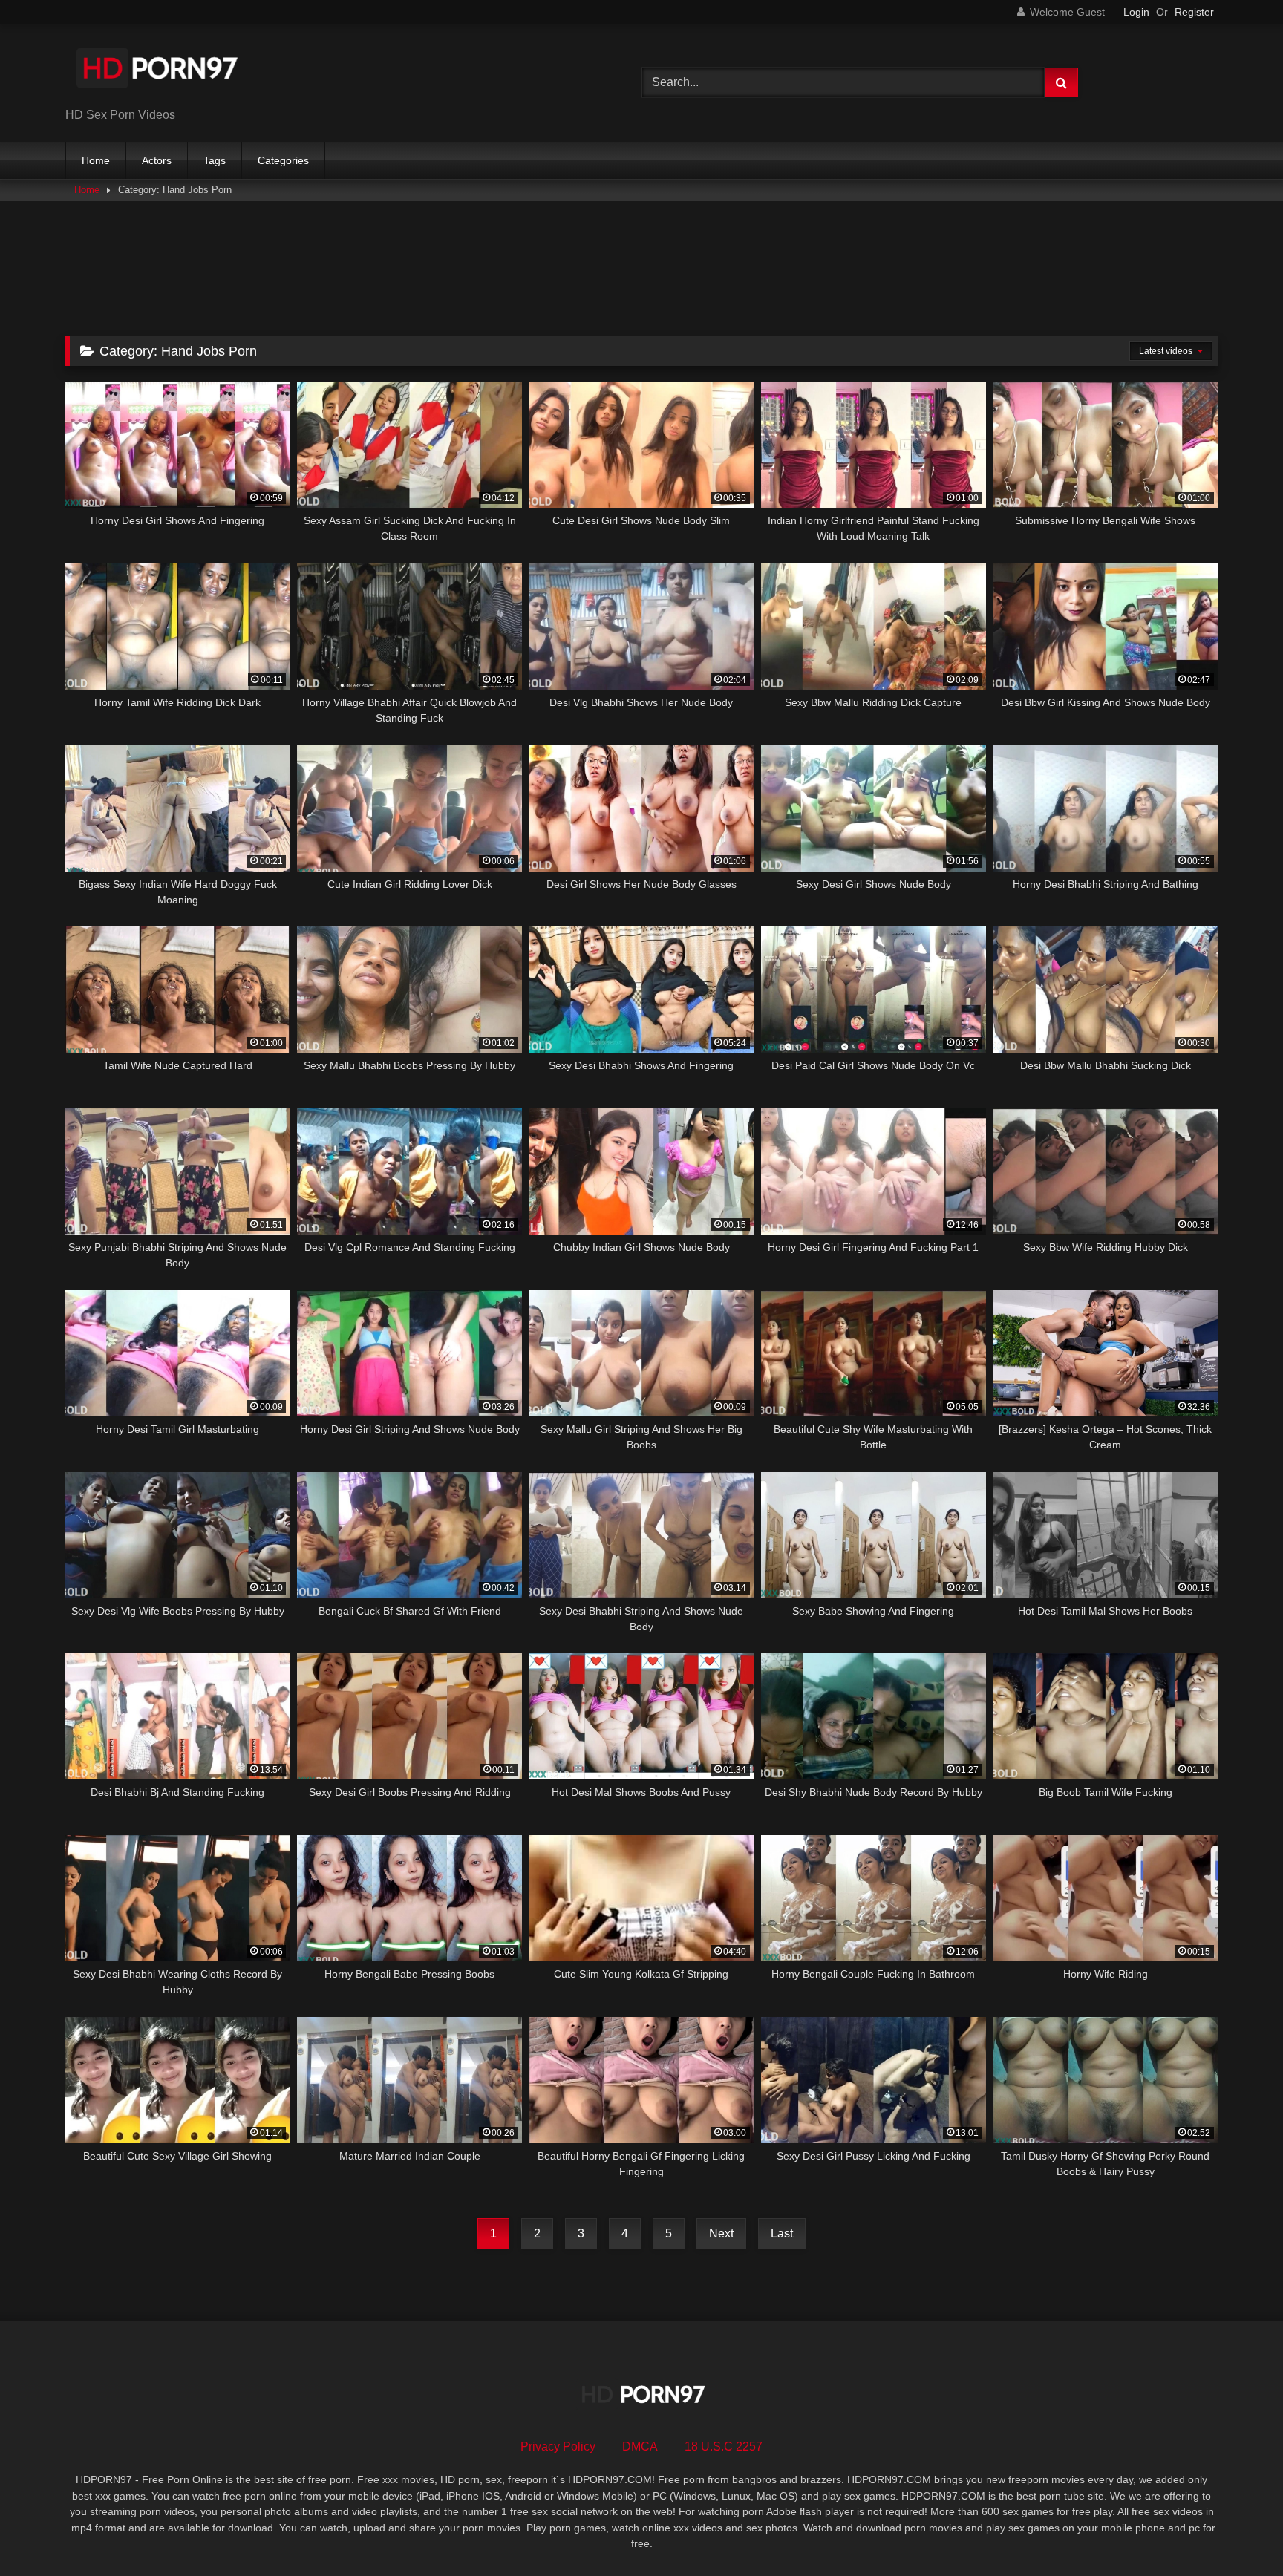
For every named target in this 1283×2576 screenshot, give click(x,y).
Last (782, 2233)
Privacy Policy (558, 2446)
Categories (283, 160)
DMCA (640, 2446)
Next (721, 2233)
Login (1136, 12)
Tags (215, 160)
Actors (157, 160)
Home (96, 160)
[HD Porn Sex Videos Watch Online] (158, 71)
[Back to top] (1237, 2532)
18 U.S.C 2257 (724, 2446)
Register (1194, 12)
